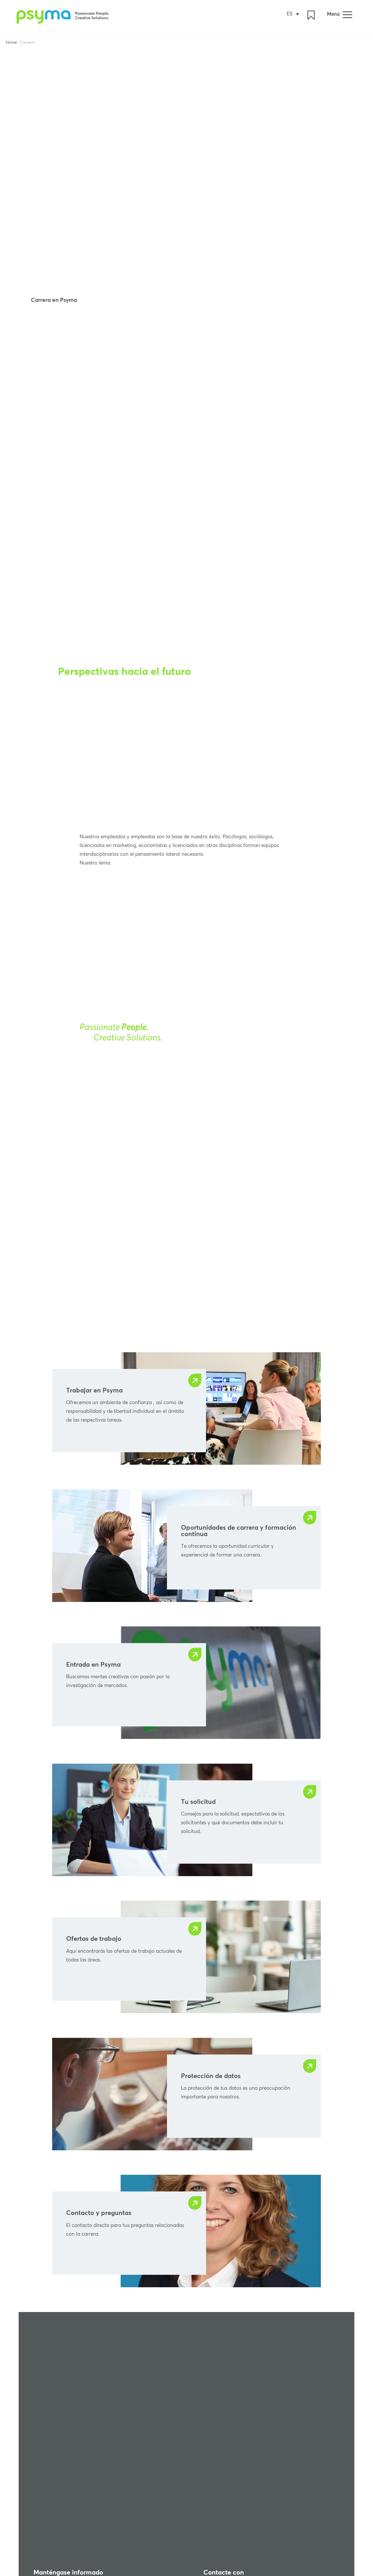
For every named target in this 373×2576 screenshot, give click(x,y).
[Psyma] (64, 22)
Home (11, 43)
